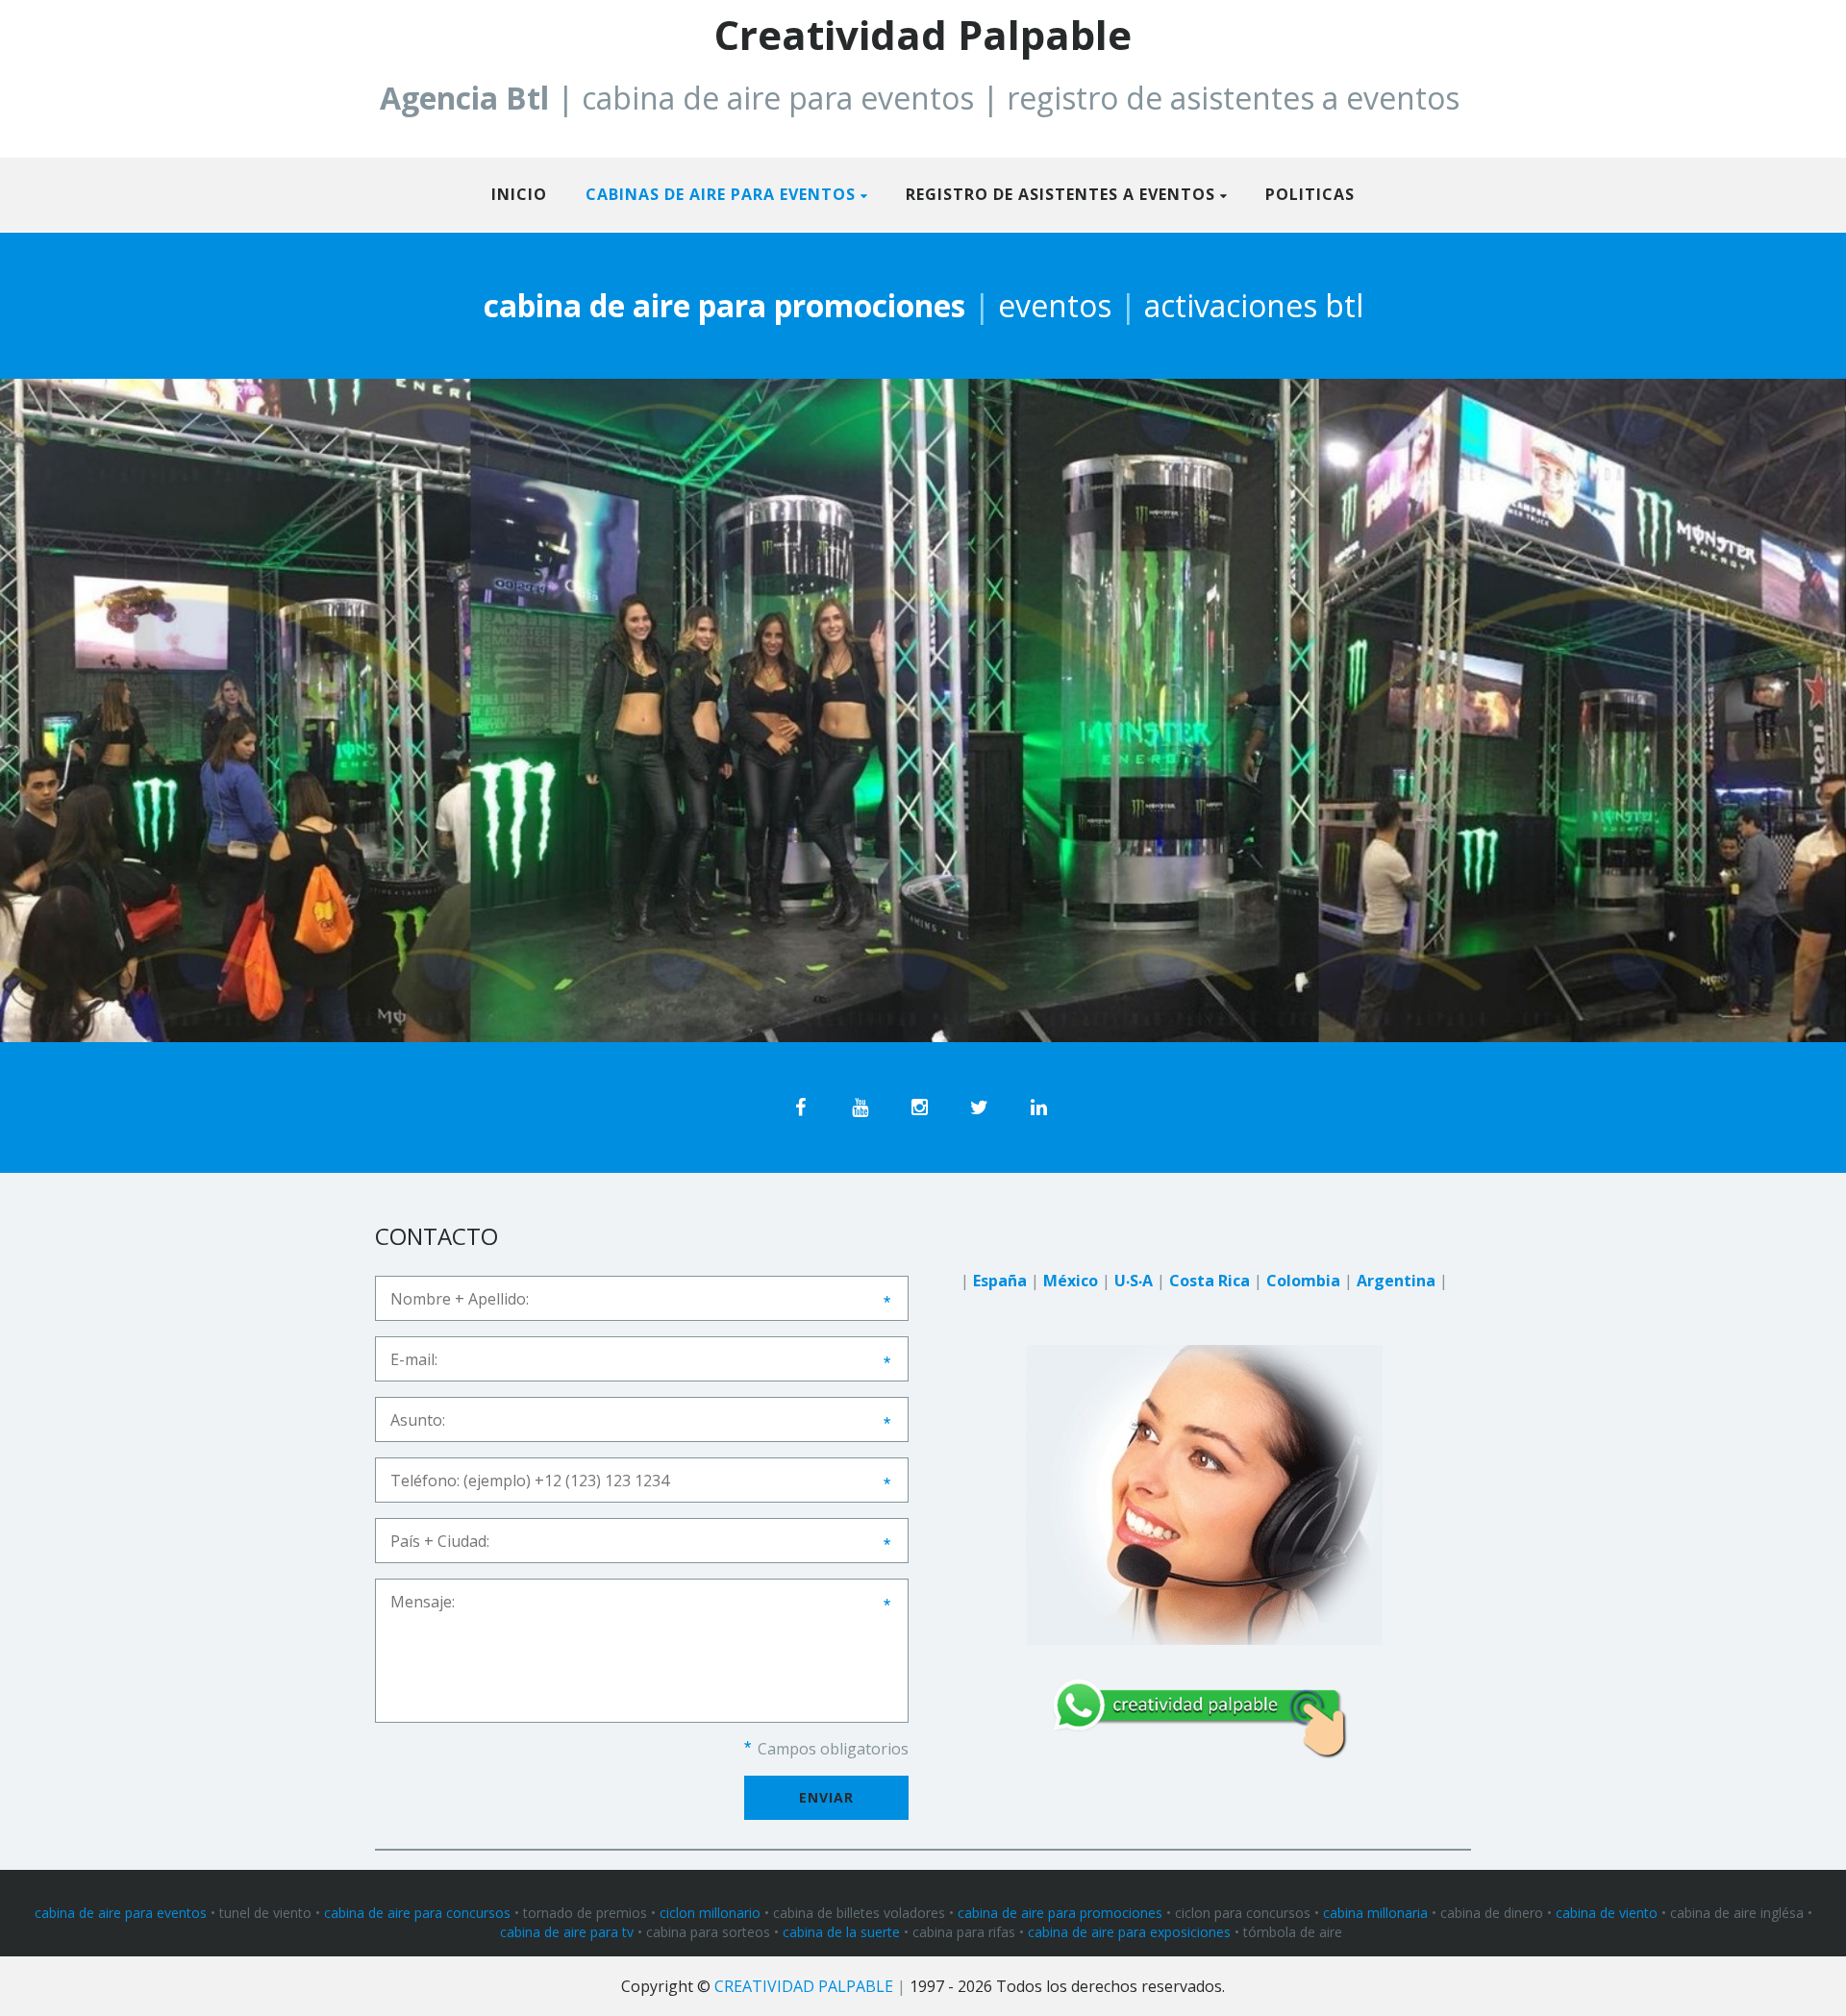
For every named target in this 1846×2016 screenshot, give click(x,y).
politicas (1310, 194)
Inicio (519, 194)
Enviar (826, 1797)
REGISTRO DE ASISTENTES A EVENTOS (1060, 194)
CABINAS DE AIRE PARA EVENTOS (721, 194)
